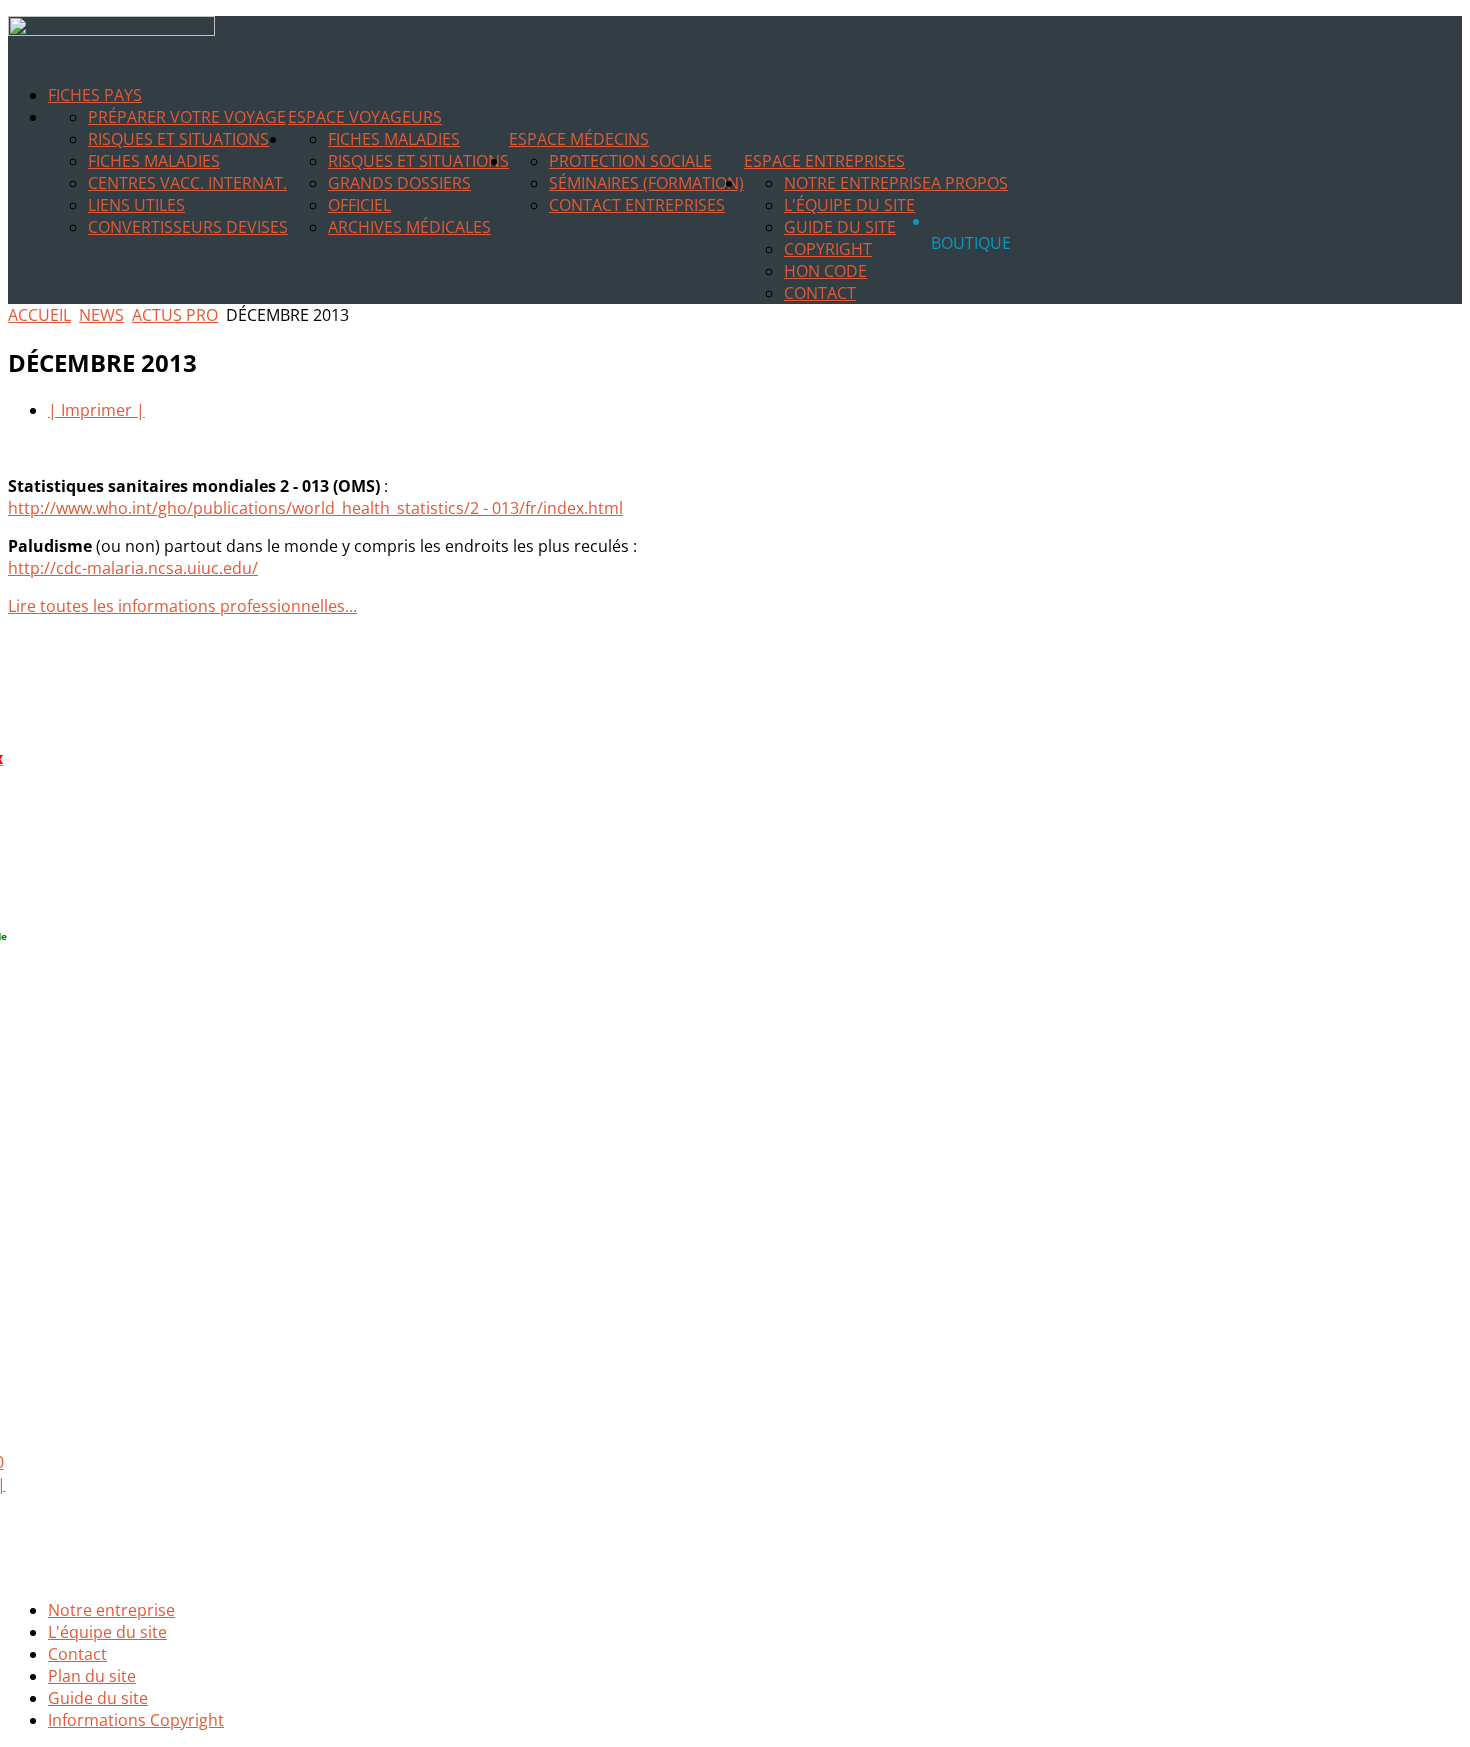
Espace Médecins (579, 139)
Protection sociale (630, 161)
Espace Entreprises (824, 161)
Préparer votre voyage (187, 117)
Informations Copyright (136, 1720)
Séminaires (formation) (646, 183)
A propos (969, 183)
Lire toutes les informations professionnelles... (182, 606)
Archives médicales (409, 227)
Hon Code (825, 271)
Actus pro (175, 315)
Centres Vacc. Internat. (187, 183)
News (101, 315)
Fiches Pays (95, 95)
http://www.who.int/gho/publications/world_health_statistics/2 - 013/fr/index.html (315, 508)
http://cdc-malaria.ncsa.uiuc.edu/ (133, 568)
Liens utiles (136, 205)
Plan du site (92, 1676)
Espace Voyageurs (365, 117)
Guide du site (840, 227)
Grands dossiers (399, 183)
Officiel (359, 205)
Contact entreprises (637, 205)
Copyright (828, 249)
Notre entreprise (857, 183)
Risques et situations (178, 139)
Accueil (39, 315)
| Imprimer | (96, 410)
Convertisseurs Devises (188, 227)
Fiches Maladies (154, 161)
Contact (820, 293)
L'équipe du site (849, 205)
